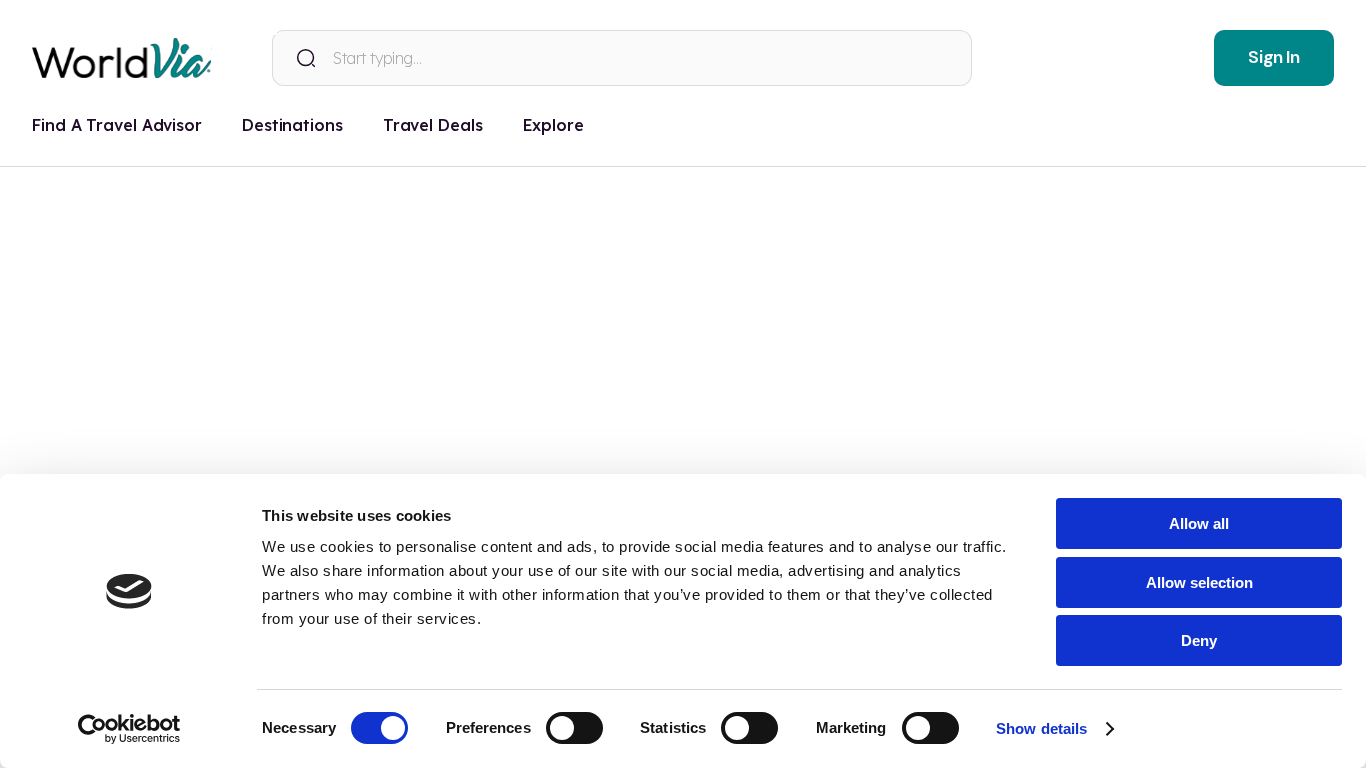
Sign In (1273, 57)
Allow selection (1199, 582)
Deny (1199, 640)
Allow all (1199, 523)
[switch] (574, 728)
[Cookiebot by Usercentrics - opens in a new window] (129, 729)
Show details (1041, 728)
